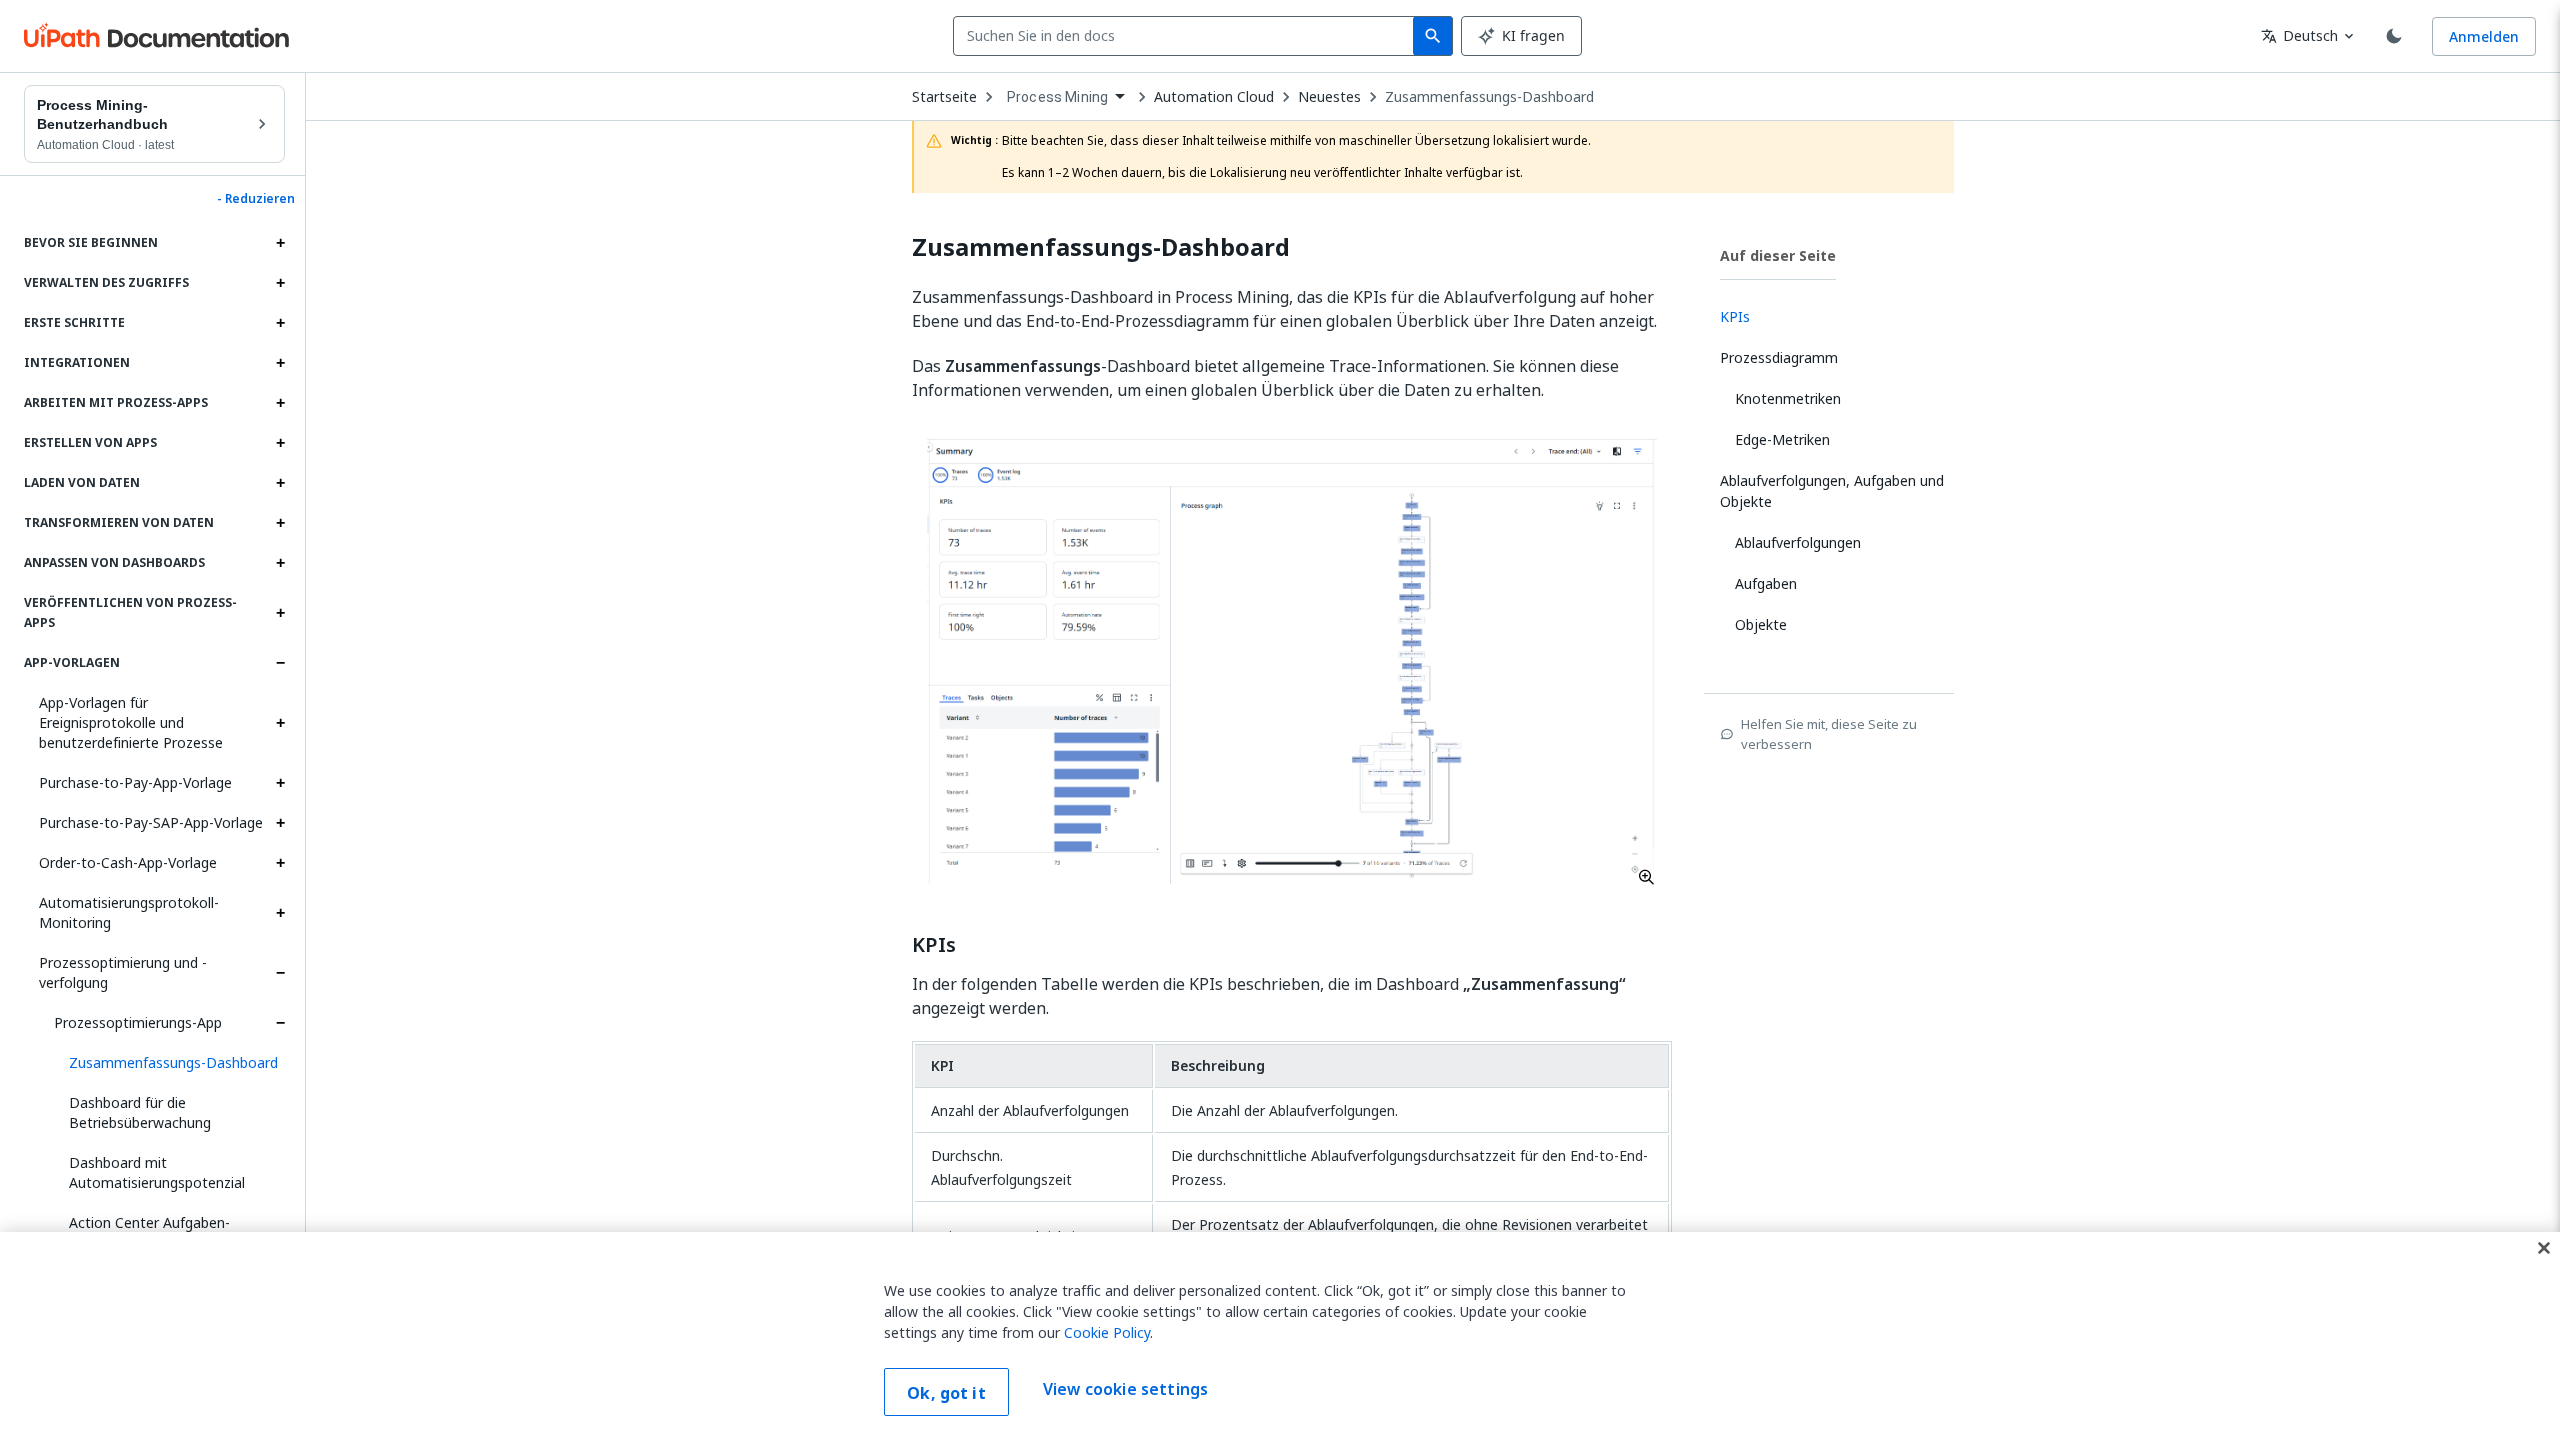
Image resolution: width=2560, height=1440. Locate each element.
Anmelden (2484, 36)
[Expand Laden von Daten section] (280, 483)
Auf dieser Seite (1778, 255)
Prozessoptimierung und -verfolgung (123, 972)
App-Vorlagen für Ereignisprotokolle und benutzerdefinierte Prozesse (131, 722)
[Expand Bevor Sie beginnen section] (280, 243)
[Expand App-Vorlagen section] (280, 663)
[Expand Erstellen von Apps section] (280, 443)
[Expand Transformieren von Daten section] (280, 523)
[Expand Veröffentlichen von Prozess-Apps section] (280, 613)
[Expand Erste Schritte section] (280, 323)
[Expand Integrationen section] (280, 363)
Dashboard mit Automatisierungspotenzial (157, 1172)
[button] (169, 1063)
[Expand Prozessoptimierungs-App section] (280, 1023)
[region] (1280, 1336)
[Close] (2544, 1248)
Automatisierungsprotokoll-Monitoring (129, 912)
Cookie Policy (1107, 1332)
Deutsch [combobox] (2299, 35)
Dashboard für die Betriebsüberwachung (140, 1112)
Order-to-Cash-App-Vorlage (128, 862)
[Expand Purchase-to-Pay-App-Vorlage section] (280, 783)
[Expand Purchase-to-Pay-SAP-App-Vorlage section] (280, 823)
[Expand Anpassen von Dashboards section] (280, 563)
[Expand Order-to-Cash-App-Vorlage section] (280, 863)
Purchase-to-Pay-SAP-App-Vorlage (151, 822)
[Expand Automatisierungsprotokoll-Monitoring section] (280, 913)
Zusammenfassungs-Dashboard (1489, 97)
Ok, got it (946, 1393)
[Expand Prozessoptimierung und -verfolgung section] (280, 973)
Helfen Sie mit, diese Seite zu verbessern (1829, 734)
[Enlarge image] (1292, 661)
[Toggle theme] (2394, 36)
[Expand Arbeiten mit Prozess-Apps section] (280, 403)
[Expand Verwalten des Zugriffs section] (280, 283)
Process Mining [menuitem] (1057, 97)
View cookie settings (1125, 1390)
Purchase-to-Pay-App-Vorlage (135, 782)
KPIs (934, 945)
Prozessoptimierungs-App (138, 1022)
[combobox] (1187, 36)
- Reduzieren (256, 199)
